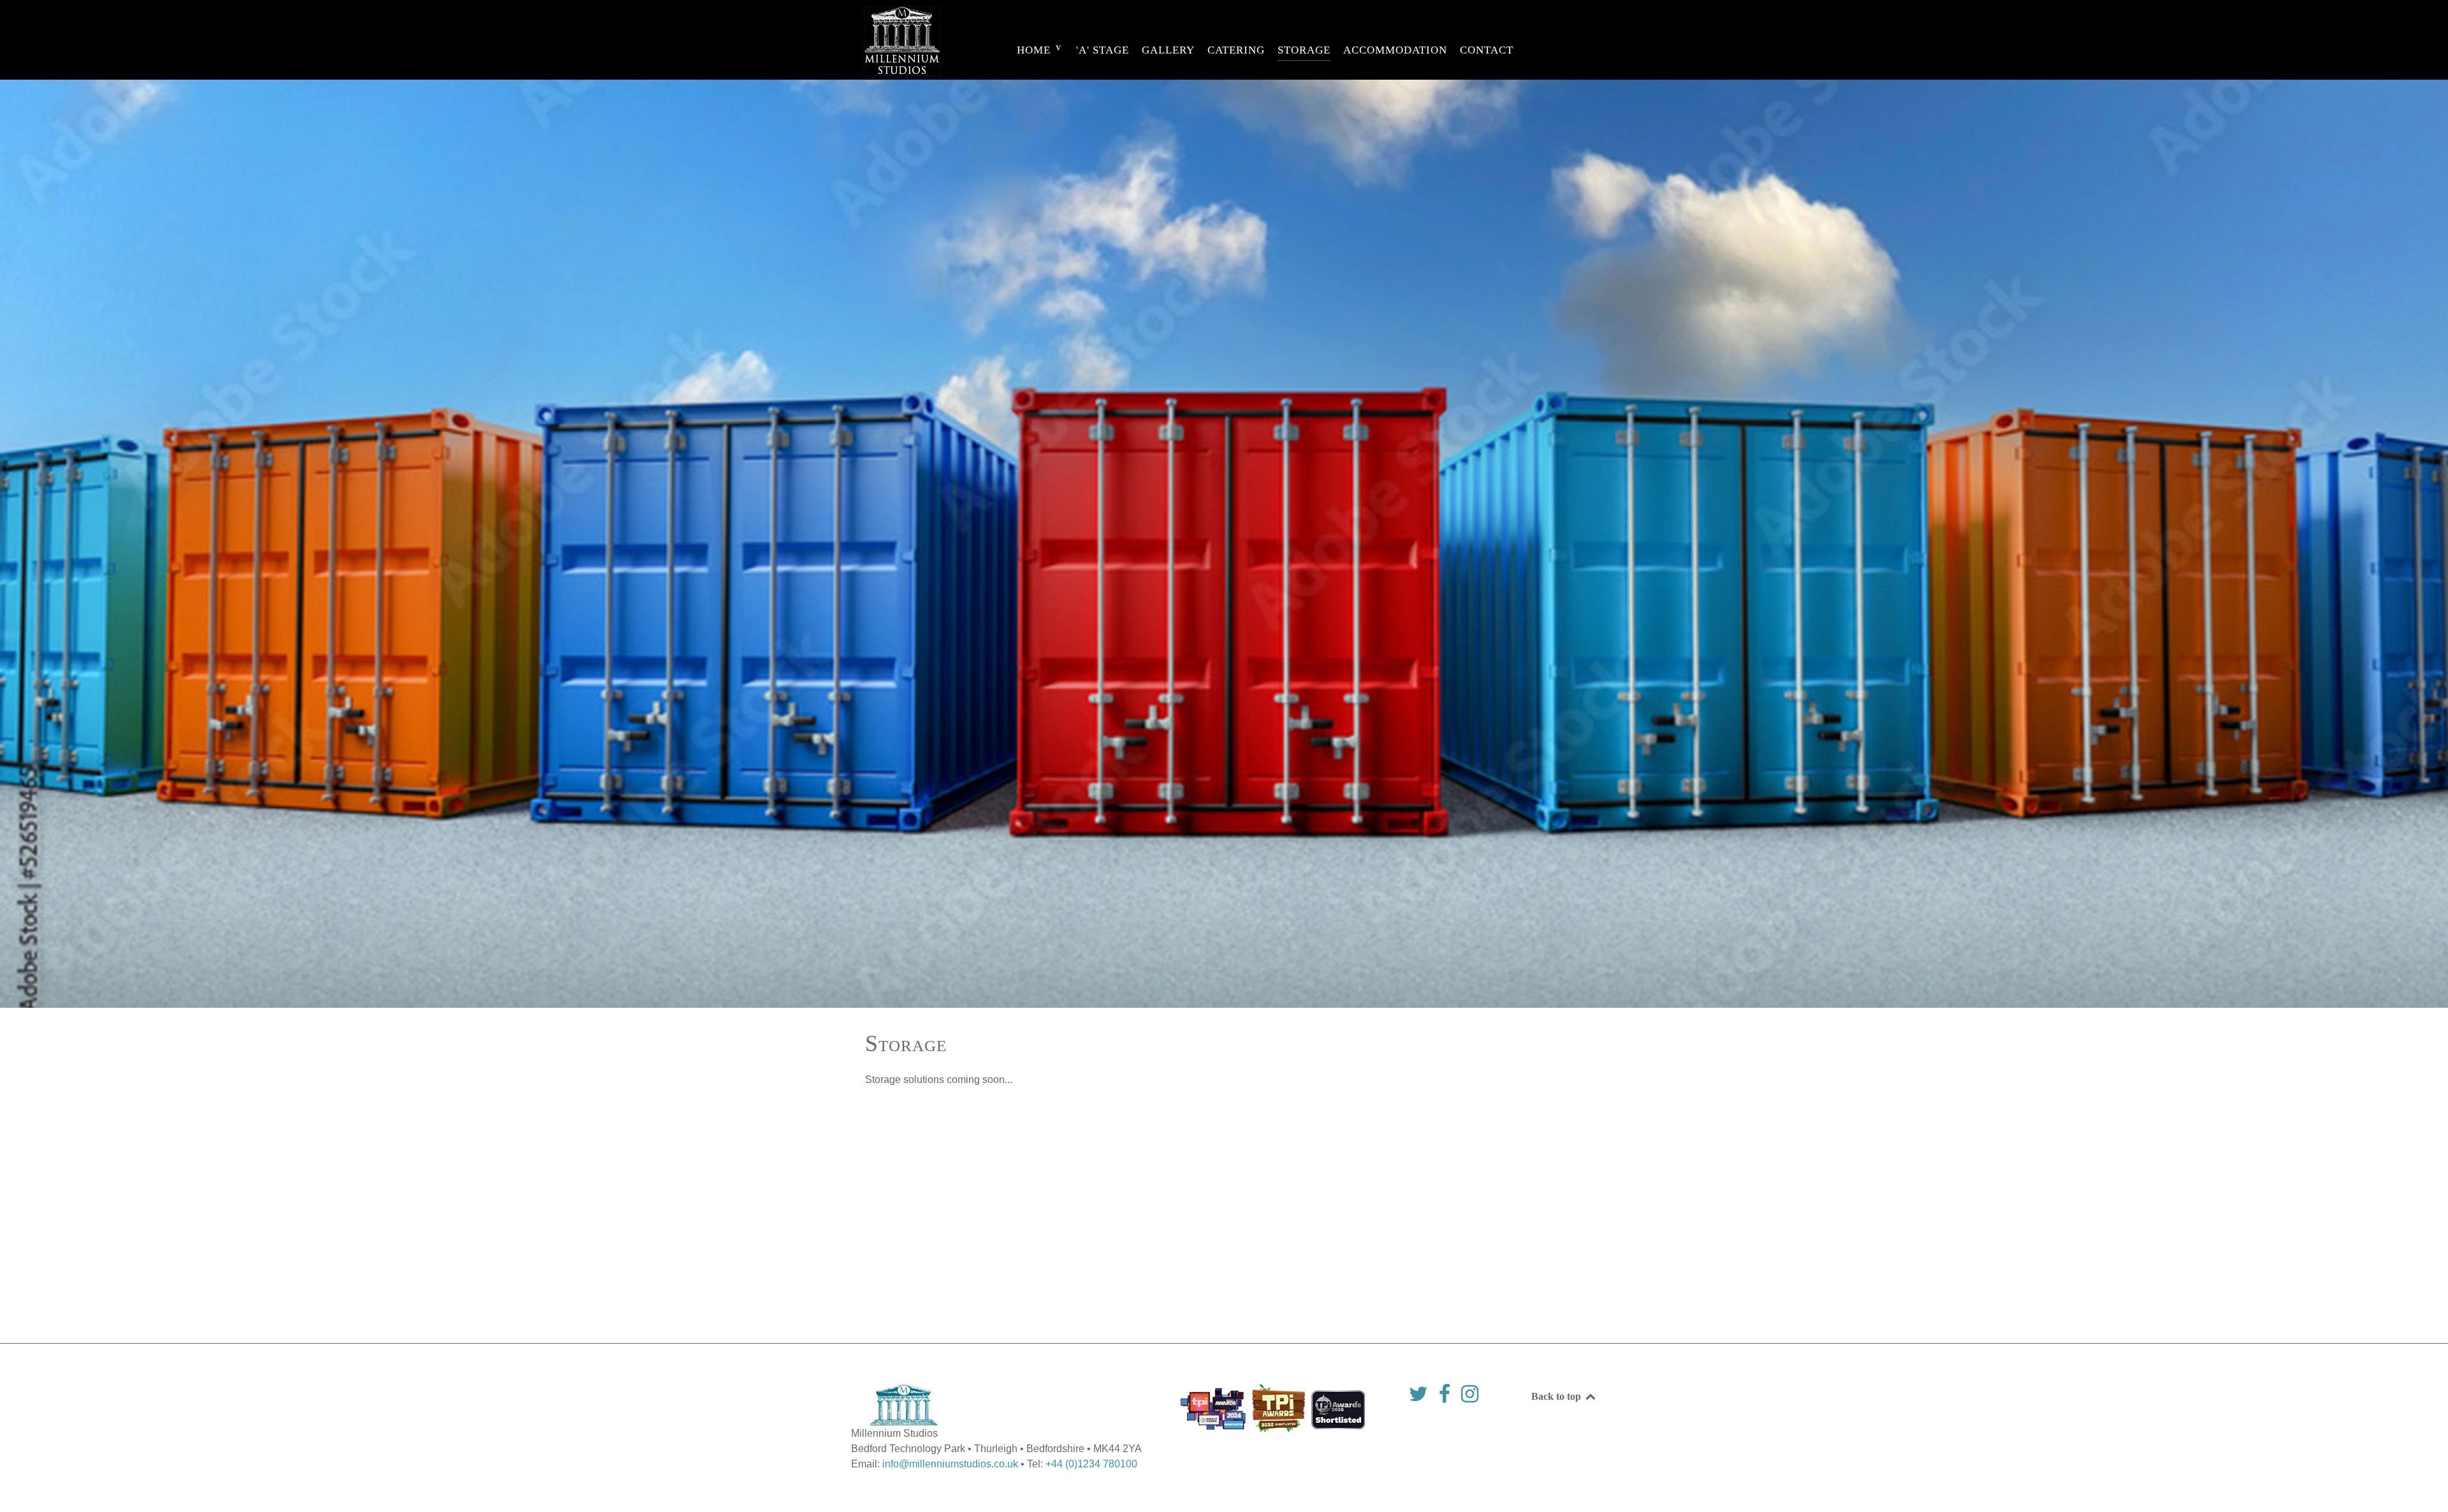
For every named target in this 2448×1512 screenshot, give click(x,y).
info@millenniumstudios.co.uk (950, 1464)
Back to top (1557, 1396)
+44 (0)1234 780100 (1091, 1464)
